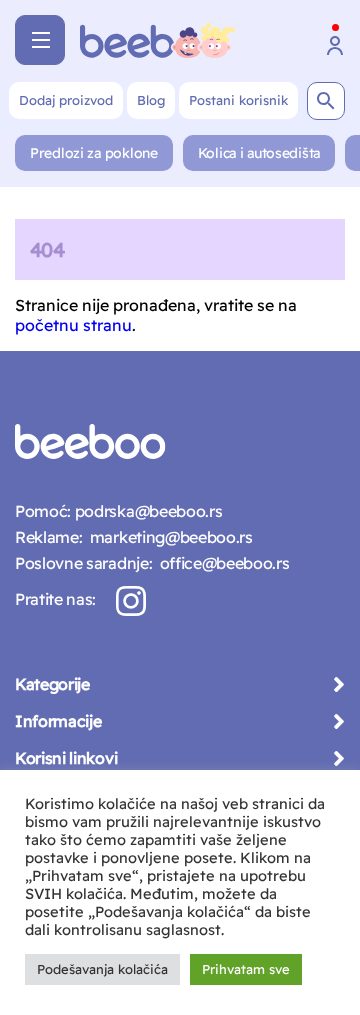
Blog (151, 100)
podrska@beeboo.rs (146, 511)
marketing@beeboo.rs (167, 537)
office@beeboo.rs (220, 563)
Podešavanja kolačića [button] (102, 969)
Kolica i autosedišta (259, 153)
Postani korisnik (238, 100)
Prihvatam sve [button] (246, 969)
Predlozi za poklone (94, 153)
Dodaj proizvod (66, 100)
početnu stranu (73, 325)
